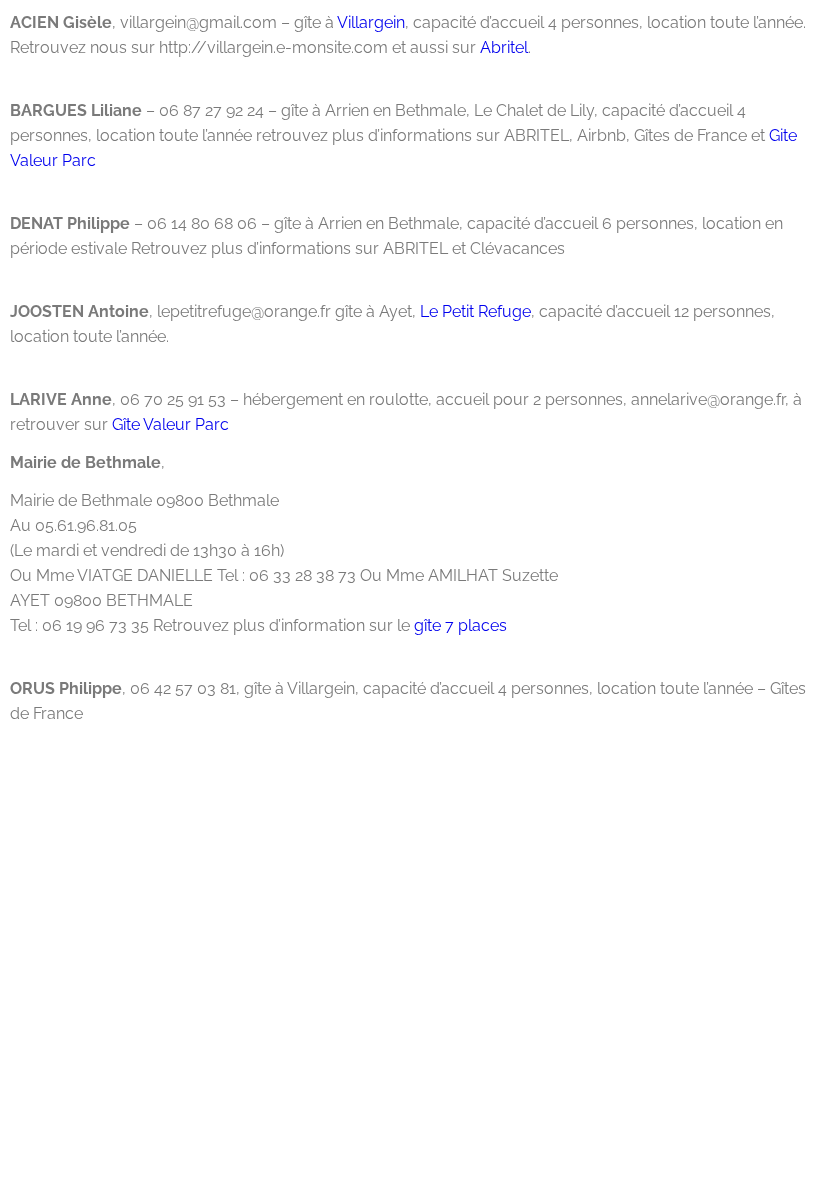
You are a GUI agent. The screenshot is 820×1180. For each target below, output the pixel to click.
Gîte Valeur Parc (170, 424)
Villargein (369, 22)
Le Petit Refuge (475, 311)
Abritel (504, 47)
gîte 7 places (460, 625)
